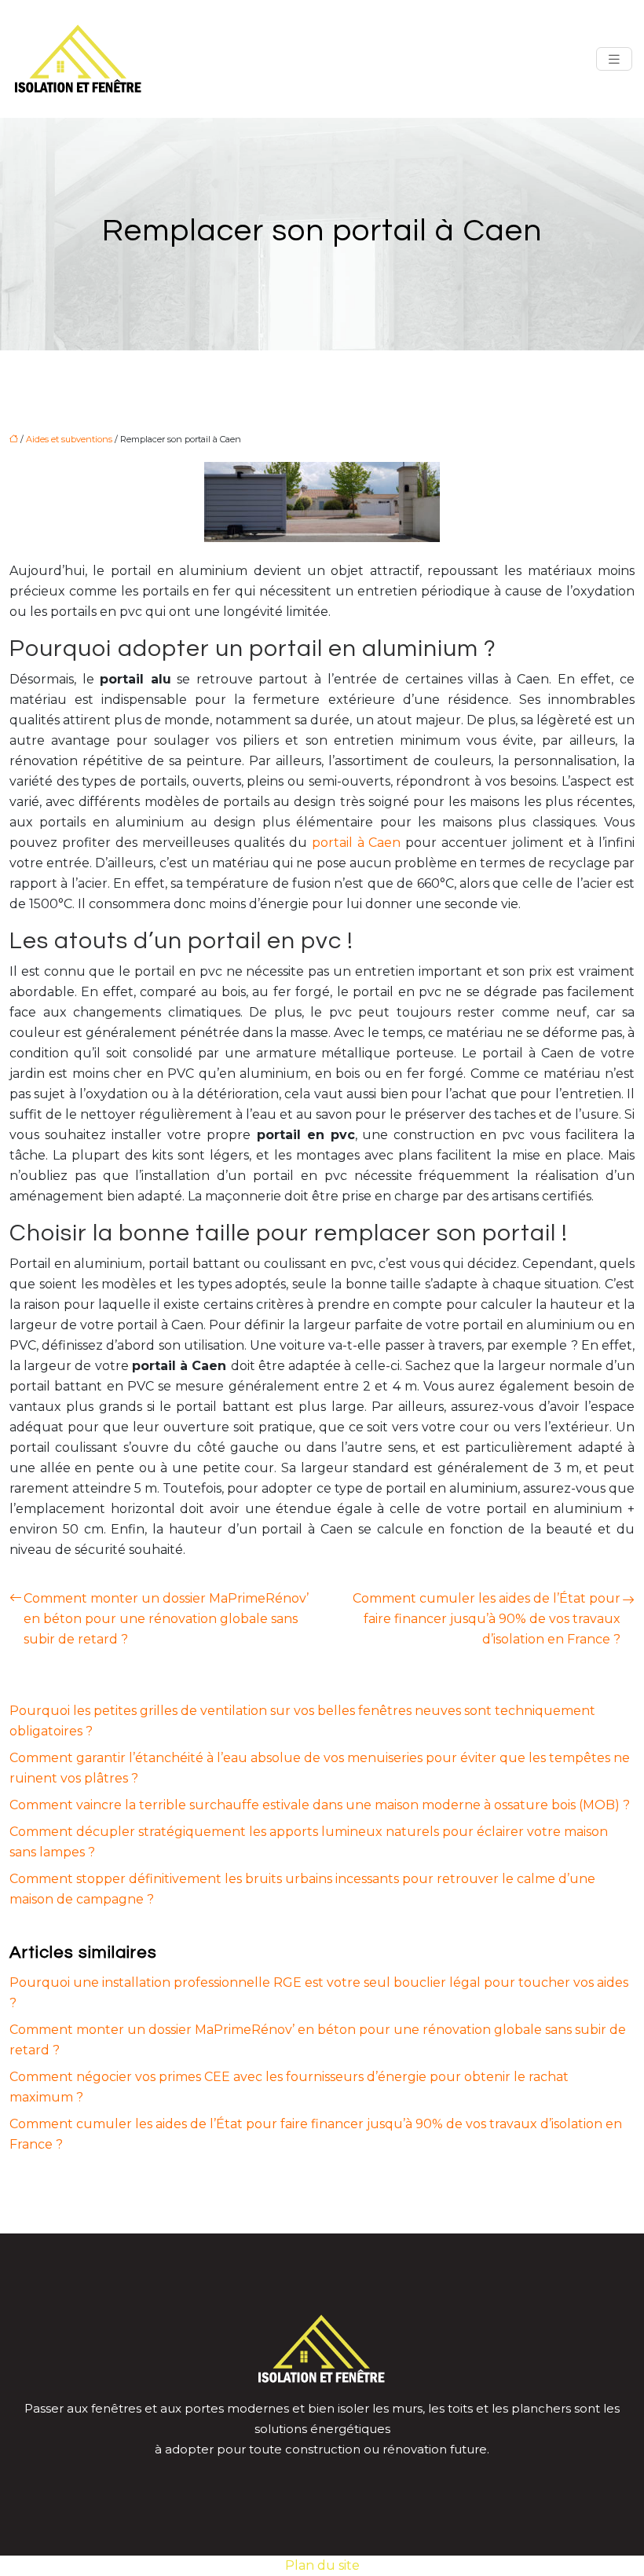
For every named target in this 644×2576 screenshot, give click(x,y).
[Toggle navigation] (614, 59)
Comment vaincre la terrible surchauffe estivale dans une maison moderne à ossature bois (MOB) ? (320, 1805)
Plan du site (322, 2565)
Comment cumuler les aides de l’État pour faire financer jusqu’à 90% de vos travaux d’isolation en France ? (487, 1619)
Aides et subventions (69, 439)
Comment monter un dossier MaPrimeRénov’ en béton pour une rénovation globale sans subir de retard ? (166, 1619)
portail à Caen (357, 843)
